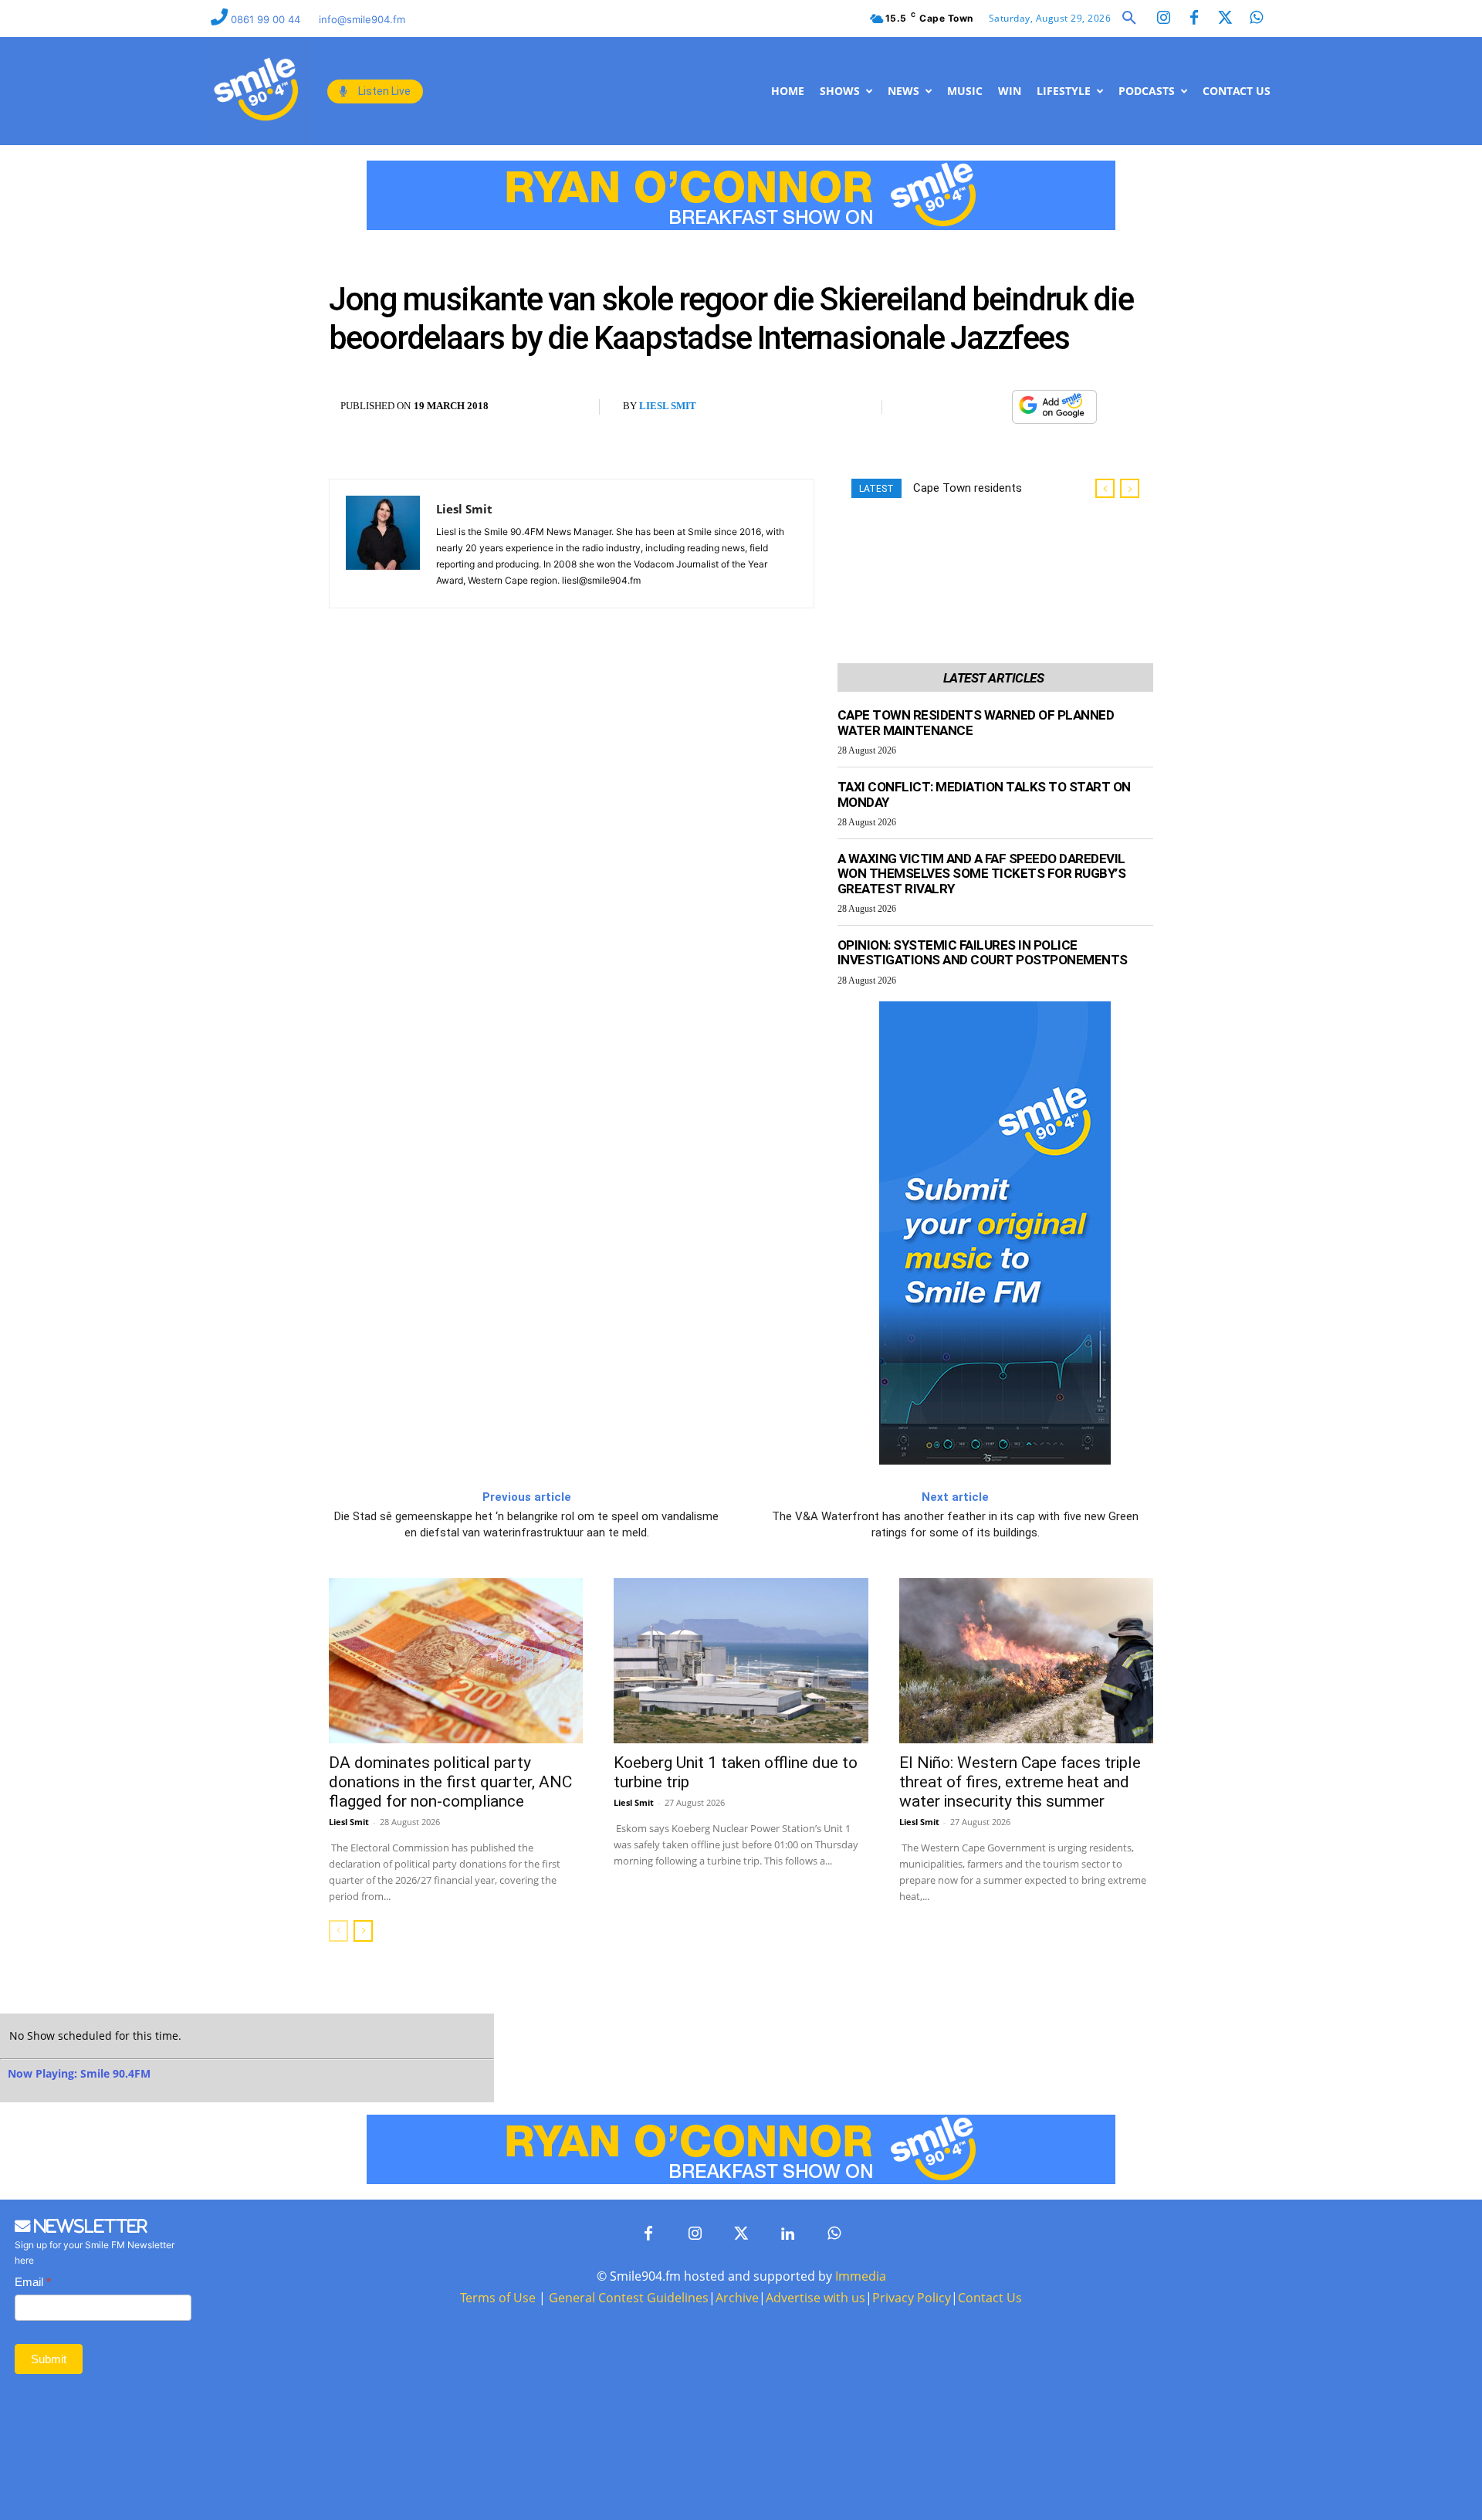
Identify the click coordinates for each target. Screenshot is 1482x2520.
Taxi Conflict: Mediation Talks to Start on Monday (984, 794)
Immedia (861, 2276)
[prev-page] (338, 1931)
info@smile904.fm (362, 19)
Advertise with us (815, 2298)
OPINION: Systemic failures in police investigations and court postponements (983, 953)
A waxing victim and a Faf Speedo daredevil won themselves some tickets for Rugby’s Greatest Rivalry (982, 874)
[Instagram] (1163, 19)
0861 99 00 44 (267, 19)
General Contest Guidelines (629, 2298)
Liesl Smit (668, 406)
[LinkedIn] (787, 2234)
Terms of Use (498, 2298)
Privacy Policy (912, 2298)
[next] (1130, 488)
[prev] (1105, 488)
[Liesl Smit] (383, 544)
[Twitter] (1225, 19)
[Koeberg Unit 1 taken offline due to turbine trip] (741, 1661)
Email (33, 2282)
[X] (956, 407)
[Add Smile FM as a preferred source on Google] (1054, 413)
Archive (737, 2298)
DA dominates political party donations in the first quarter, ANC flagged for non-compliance (450, 1782)
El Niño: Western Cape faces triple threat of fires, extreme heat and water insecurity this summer (1020, 1782)
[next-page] (363, 1931)
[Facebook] (1194, 19)
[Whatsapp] (1256, 19)
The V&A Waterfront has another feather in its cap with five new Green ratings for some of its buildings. (955, 1524)
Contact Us (990, 2298)
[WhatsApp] (992, 407)
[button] (1129, 19)
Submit (49, 2359)
